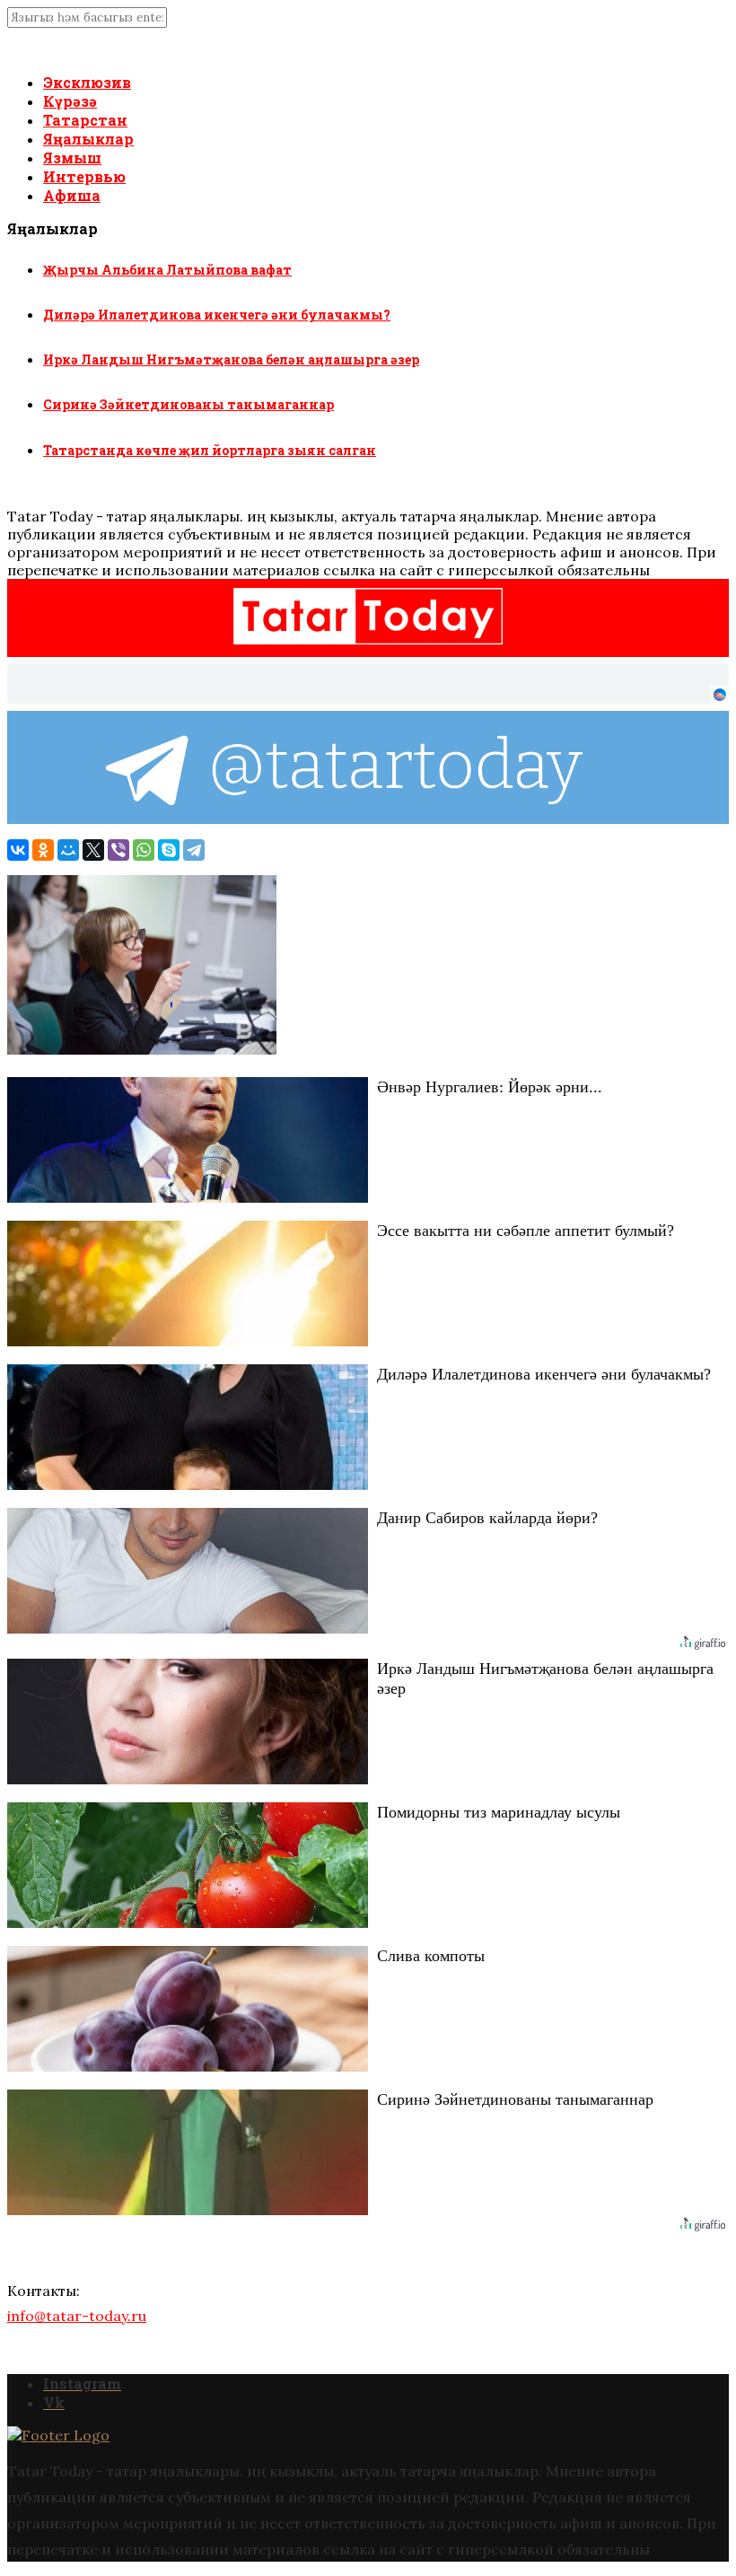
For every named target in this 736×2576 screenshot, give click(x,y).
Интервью (84, 176)
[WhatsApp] (144, 850)
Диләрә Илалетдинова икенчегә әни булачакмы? (217, 315)
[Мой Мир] (68, 850)
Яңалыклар (88, 139)
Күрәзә (70, 101)
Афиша (72, 195)
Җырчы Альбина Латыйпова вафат (167, 270)
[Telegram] (194, 850)
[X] (93, 850)
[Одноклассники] (43, 850)
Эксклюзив (87, 82)
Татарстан (85, 120)
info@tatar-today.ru (77, 2316)
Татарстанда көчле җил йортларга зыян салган (210, 450)
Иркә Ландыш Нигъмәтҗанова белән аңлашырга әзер (231, 359)
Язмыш (72, 158)
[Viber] (118, 850)
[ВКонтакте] (18, 850)
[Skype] (169, 850)
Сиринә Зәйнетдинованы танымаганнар (188, 404)
